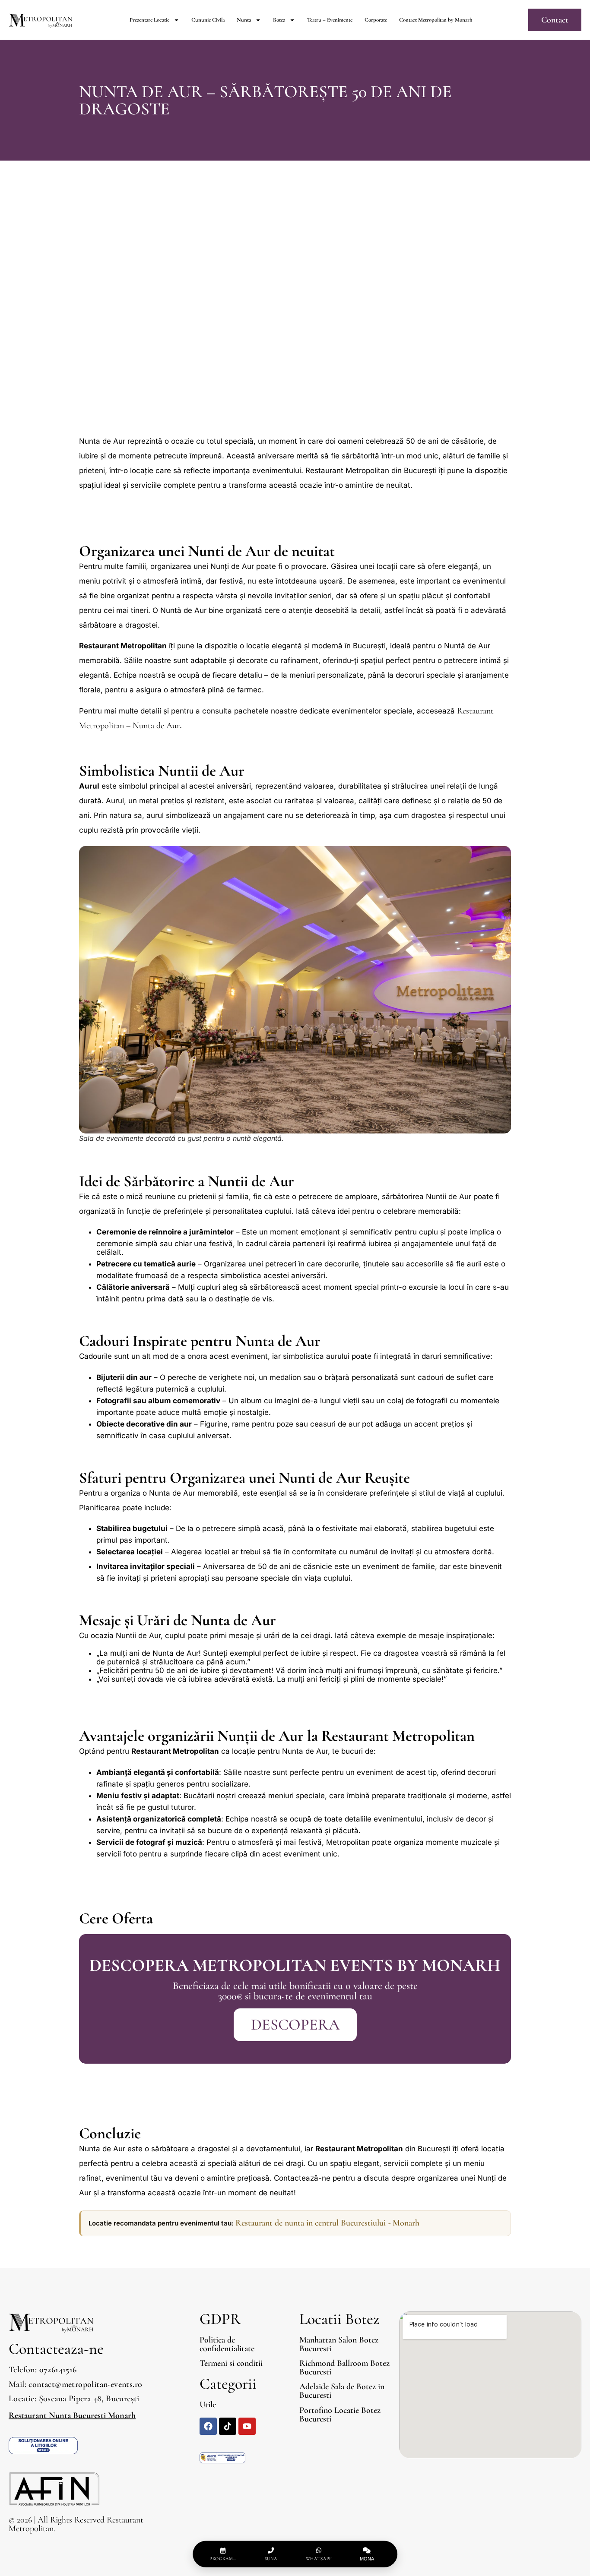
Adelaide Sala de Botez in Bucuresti (342, 2391)
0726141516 (58, 2370)
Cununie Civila (208, 20)
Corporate (376, 20)
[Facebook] (208, 2426)
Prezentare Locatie (149, 20)
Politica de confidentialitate (227, 2344)
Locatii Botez (339, 2319)
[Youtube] (247, 2426)
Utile (208, 2405)
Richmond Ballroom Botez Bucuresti (344, 2368)
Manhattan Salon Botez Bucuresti (339, 2344)
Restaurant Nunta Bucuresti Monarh (72, 2415)
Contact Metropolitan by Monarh (436, 20)
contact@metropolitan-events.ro (85, 2384)
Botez (279, 20)
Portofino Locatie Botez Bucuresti (340, 2415)
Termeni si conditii (231, 2363)
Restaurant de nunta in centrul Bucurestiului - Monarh (327, 2223)
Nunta (244, 20)
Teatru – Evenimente (330, 20)
